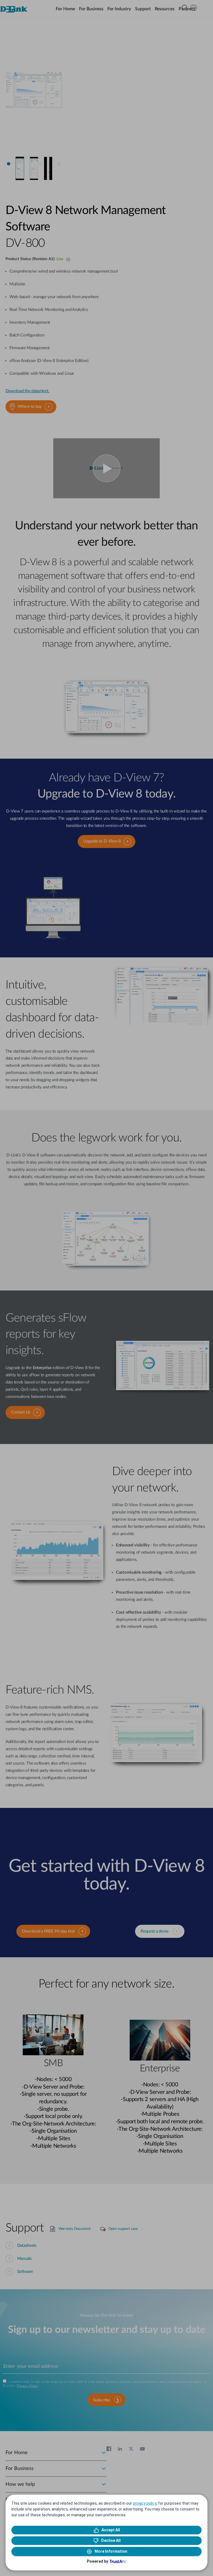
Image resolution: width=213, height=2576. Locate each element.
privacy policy (145, 2503)
